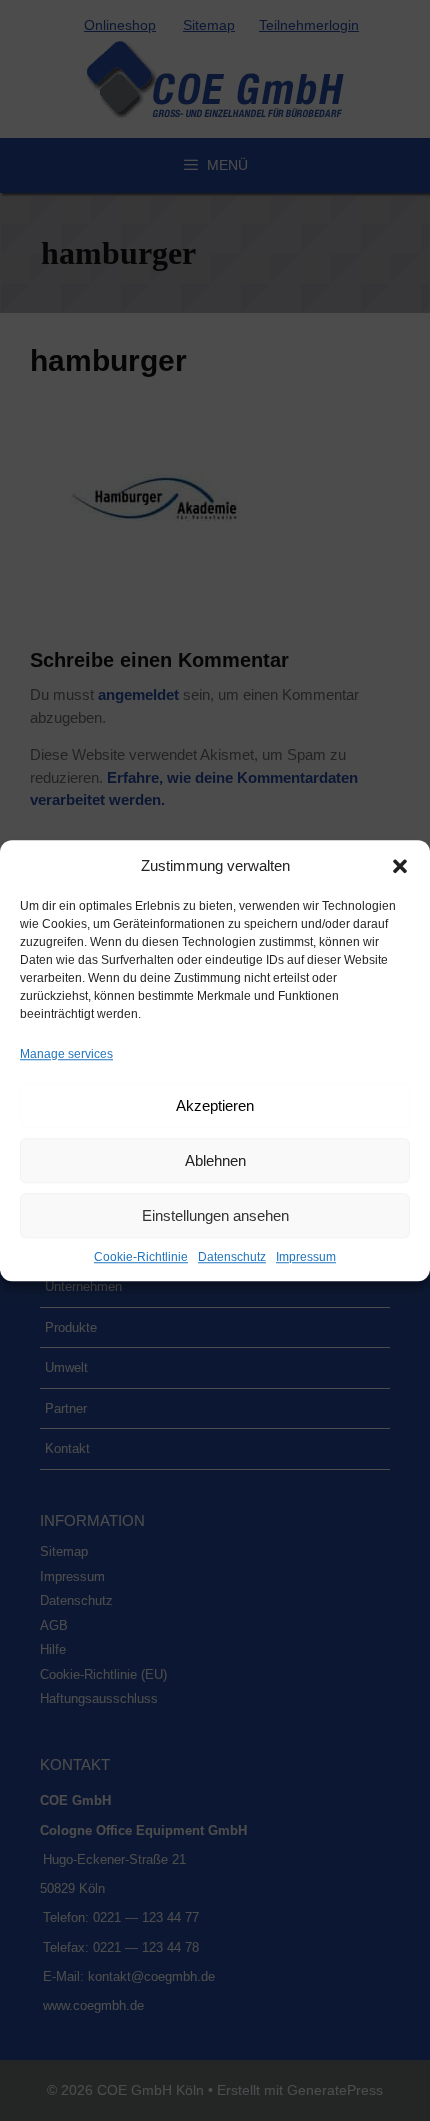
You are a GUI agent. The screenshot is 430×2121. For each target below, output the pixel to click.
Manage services (66, 1054)
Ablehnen (215, 1160)
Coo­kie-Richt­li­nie (141, 1257)
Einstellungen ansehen (215, 1215)
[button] (400, 866)
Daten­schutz (232, 1257)
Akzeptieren (215, 1105)
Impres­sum (306, 1257)
